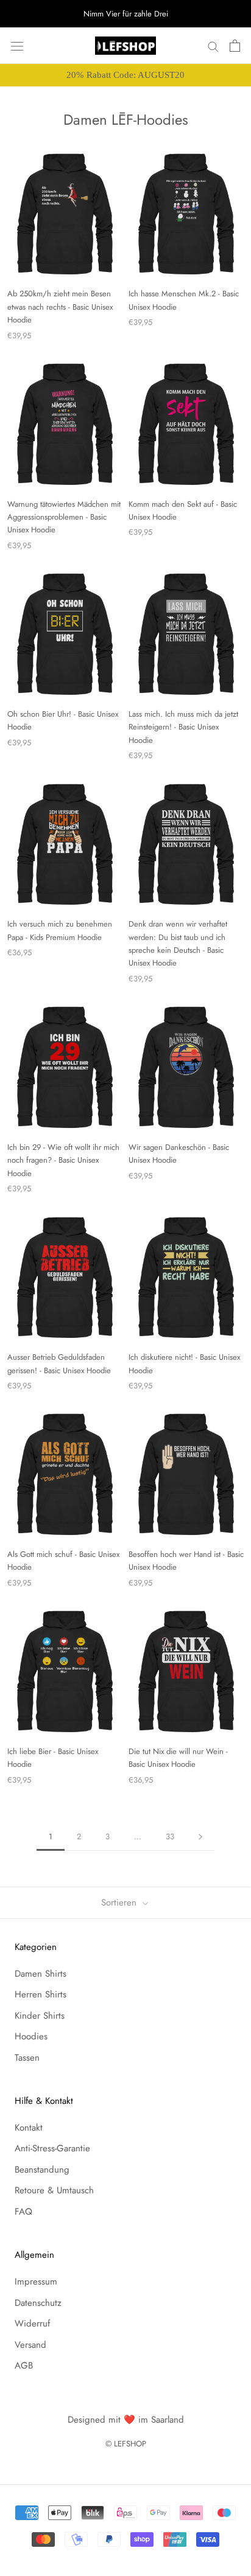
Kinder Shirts (40, 2016)
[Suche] (213, 46)
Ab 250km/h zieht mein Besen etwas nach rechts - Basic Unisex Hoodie (60, 307)
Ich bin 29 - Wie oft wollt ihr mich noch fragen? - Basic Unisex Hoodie (63, 1160)
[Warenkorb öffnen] (235, 46)
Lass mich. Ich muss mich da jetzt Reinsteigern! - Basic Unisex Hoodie (183, 727)
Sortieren (120, 1902)
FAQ (23, 2212)
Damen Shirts (41, 1974)
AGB (24, 2365)
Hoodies (31, 2036)
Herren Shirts (41, 1994)
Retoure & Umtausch (54, 2190)
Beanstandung (42, 2170)
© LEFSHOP (126, 2444)
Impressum (36, 2282)
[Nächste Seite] (200, 1837)
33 (170, 1836)
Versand (30, 2345)
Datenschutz (38, 2303)
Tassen (27, 2058)
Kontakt (29, 2128)
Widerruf (32, 2324)
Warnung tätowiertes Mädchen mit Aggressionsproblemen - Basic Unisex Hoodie (64, 517)
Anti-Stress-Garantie (52, 2148)
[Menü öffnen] (17, 46)
